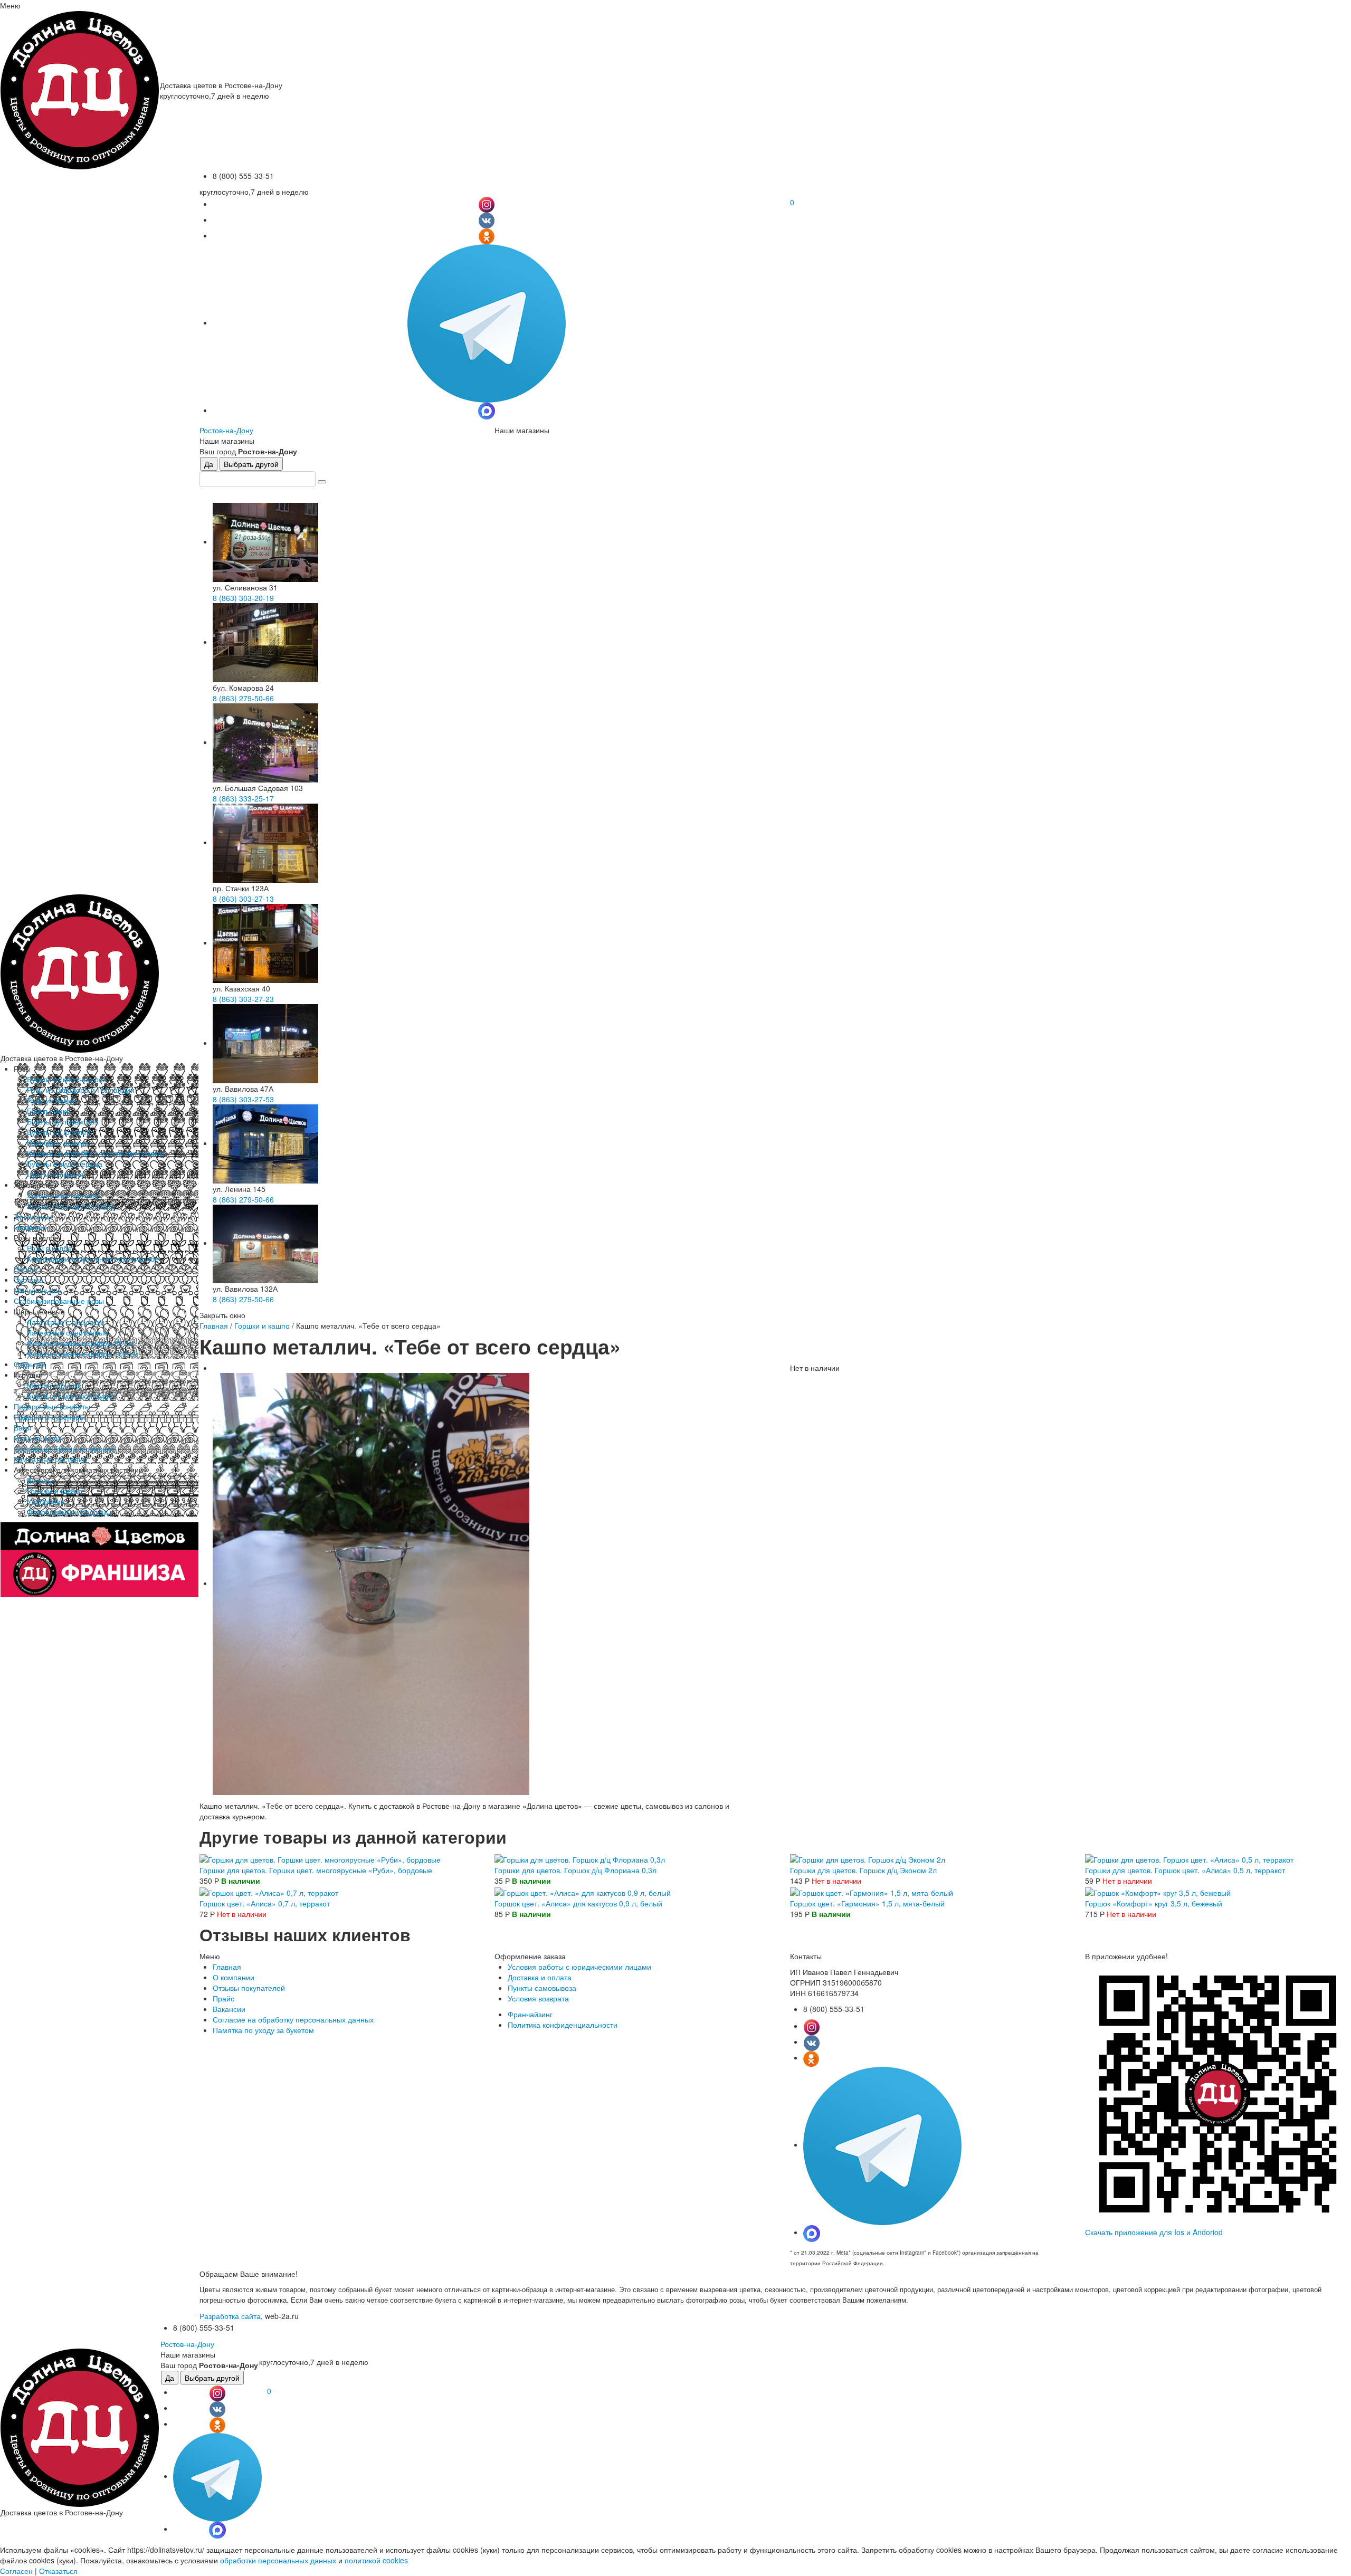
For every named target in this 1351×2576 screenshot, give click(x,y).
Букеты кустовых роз (62, 1121)
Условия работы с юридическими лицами (579, 1967)
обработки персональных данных (278, 2560)
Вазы (22, 1427)
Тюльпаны (32, 1216)
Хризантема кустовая (64, 1195)
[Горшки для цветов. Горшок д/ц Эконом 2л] (868, 1858)
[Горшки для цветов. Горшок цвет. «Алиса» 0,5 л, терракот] (1189, 1858)
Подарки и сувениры (49, 1417)
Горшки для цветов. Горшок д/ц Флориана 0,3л (575, 1870)
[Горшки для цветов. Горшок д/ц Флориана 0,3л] (580, 1858)
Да (209, 464)
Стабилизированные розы (59, 1301)
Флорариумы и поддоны (69, 1512)
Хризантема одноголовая (71, 1206)
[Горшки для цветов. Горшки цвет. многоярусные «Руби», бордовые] (320, 1858)
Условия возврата (538, 1998)
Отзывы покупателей (249, 1988)
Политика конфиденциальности (563, 2025)
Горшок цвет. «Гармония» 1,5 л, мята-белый (867, 1903)
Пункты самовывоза (542, 1988)
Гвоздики (29, 1227)
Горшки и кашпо (55, 1491)
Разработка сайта (230, 2316)
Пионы (25, 1269)
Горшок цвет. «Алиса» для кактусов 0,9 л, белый (578, 1903)
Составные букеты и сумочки (64, 1448)
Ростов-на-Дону (226, 430)
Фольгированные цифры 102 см (83, 1353)
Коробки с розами (58, 1142)
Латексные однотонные (68, 1332)
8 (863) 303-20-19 (243, 598)
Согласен (16, 2571)
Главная (214, 1325)
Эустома (28, 1280)
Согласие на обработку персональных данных (293, 2019)
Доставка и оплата (540, 1977)
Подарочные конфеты (52, 1406)
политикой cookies (376, 2560)
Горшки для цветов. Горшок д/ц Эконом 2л (863, 1870)
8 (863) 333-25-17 (243, 798)
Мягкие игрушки (54, 1385)
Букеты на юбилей (59, 1132)
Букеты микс (48, 1111)
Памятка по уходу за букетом (263, 2030)
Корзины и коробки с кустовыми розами (96, 1153)
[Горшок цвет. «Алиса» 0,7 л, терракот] (269, 1891)
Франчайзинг (530, 2014)
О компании (234, 1977)
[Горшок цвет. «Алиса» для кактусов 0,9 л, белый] (583, 1891)
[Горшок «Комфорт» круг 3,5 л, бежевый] (1158, 1891)
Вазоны (40, 1480)
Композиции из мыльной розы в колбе (93, 1258)
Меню (10, 5)
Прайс (223, 1998)
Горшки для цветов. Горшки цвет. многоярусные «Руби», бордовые (316, 1870)
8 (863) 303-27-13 (243, 899)
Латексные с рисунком (66, 1322)
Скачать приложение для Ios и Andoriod (1154, 2232)
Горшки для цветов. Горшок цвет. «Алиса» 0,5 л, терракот (1185, 1870)
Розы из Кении (52, 1100)
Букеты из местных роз (66, 1079)
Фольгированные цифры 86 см (80, 1343)
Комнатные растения (50, 1459)
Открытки (30, 1364)
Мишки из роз (37, 1290)
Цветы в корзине (55, 1174)
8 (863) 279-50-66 (243, 698)
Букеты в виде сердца (65, 1163)
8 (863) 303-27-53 (243, 1099)
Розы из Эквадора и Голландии (81, 1090)
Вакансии (229, 2009)
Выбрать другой (251, 464)
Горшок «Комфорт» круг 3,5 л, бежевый (1154, 1903)
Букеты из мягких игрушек (72, 1396)
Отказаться (58, 2571)
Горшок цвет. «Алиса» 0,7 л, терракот (265, 1903)
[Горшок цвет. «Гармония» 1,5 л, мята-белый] (872, 1891)
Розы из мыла (37, 1438)
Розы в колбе (49, 1248)
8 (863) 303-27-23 (243, 999)
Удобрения (46, 1501)
